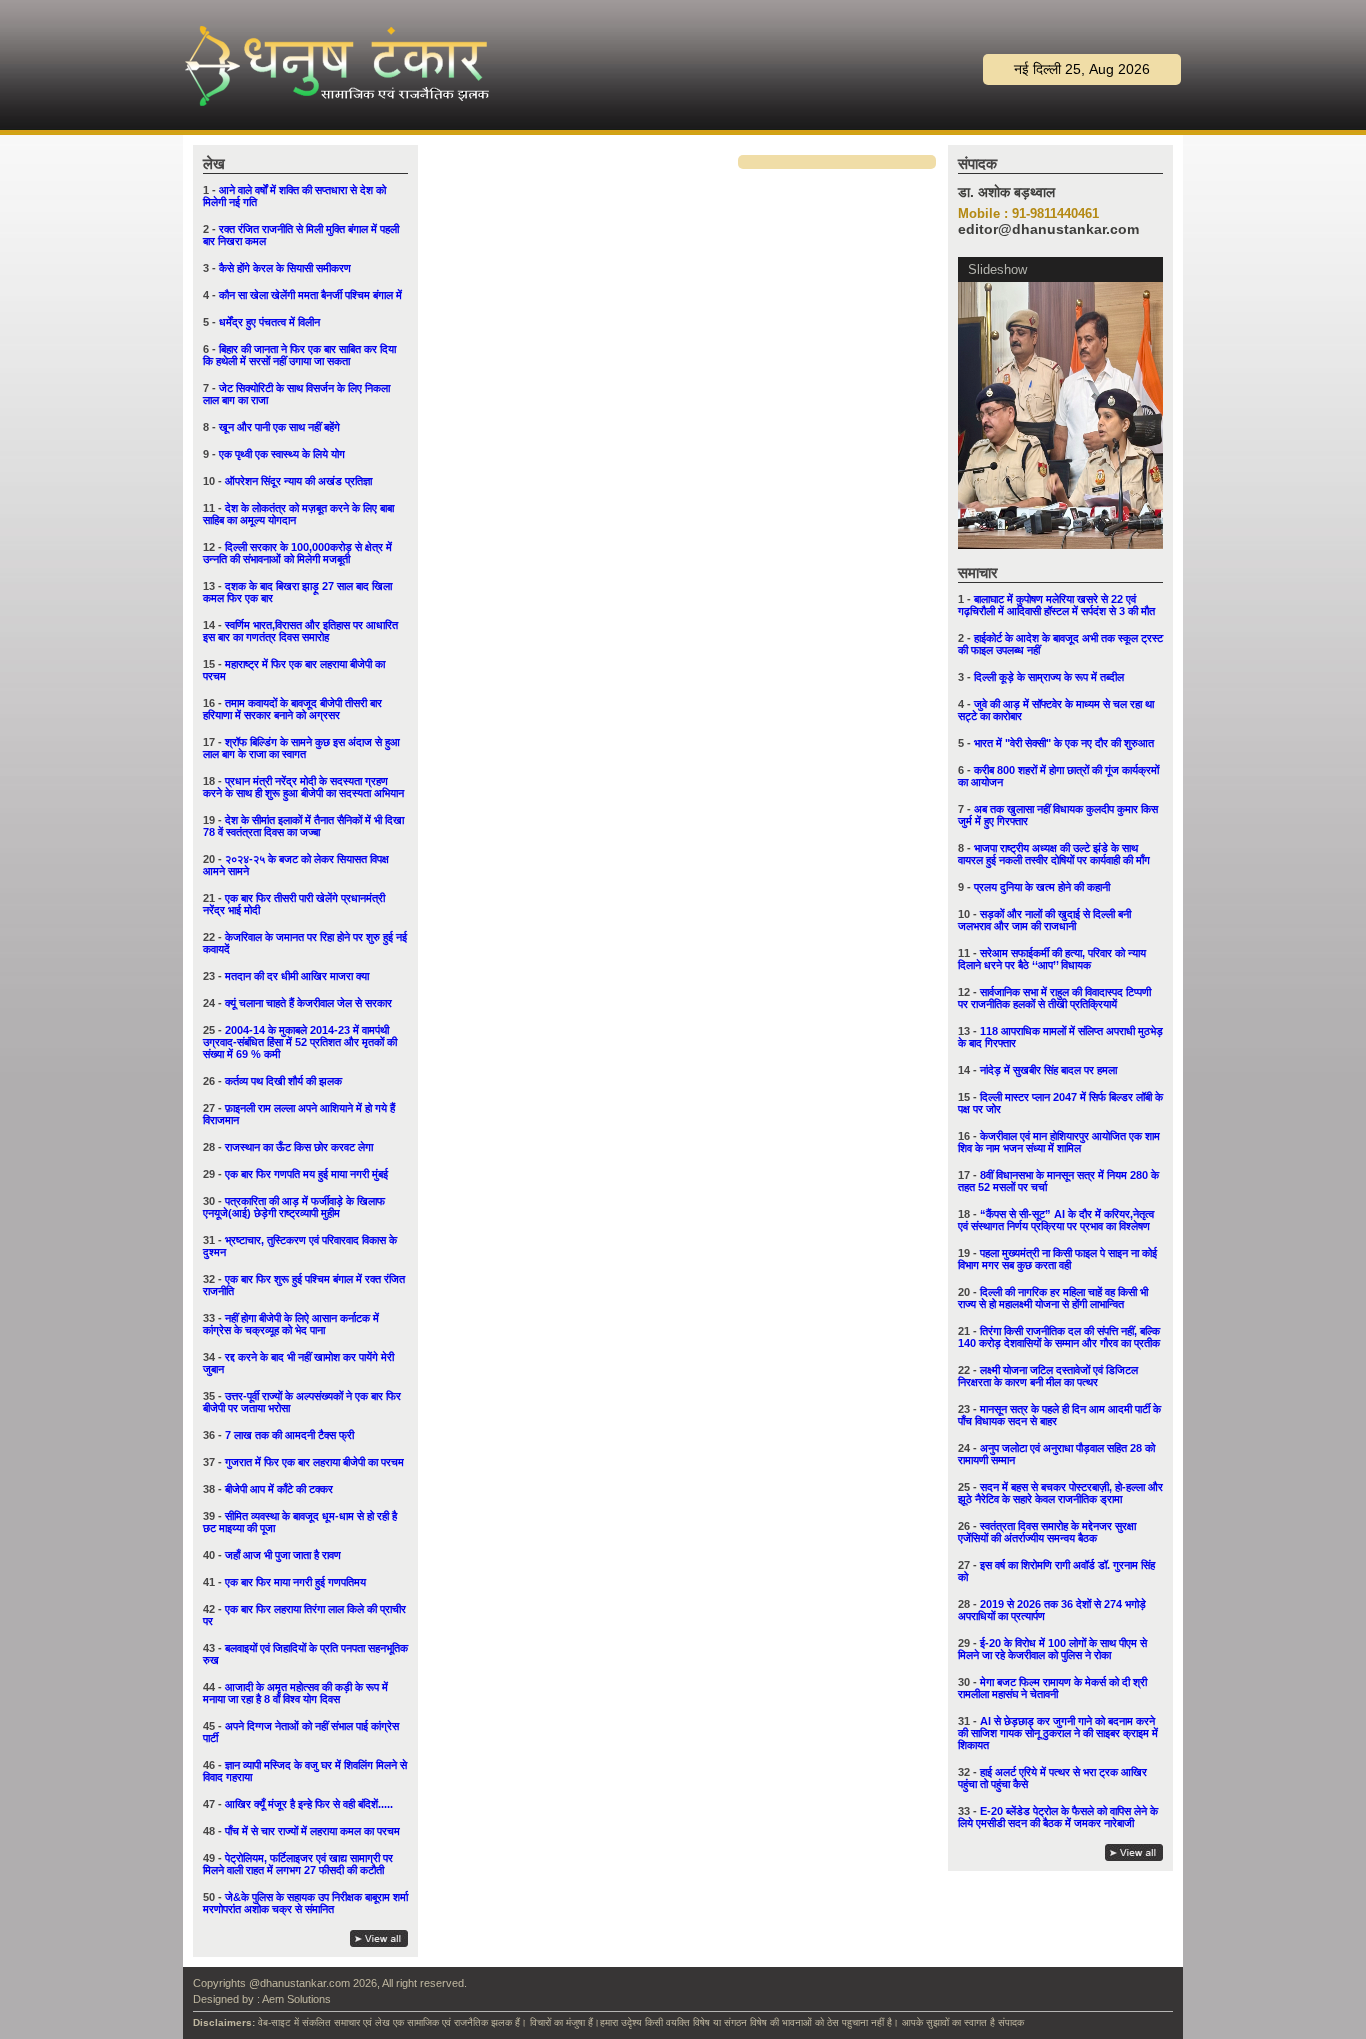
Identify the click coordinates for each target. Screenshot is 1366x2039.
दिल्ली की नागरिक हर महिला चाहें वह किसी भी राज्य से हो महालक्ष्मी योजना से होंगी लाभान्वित (1053, 1298)
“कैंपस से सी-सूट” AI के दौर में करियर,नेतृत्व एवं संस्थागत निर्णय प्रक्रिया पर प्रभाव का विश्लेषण (1056, 1220)
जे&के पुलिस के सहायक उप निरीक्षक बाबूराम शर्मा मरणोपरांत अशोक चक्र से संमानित (305, 1903)
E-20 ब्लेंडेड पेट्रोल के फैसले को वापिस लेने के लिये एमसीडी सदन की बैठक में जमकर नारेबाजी (1058, 1817)
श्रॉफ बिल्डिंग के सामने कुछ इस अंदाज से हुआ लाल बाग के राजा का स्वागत (301, 748)
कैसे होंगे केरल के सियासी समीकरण (285, 268)
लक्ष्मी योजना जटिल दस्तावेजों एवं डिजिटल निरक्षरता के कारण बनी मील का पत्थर (1048, 1376)
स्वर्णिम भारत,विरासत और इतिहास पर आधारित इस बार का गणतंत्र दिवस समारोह (300, 631)
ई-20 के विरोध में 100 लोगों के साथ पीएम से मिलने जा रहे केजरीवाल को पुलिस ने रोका (1052, 1649)
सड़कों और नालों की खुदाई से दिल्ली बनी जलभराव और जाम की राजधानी (1044, 920)
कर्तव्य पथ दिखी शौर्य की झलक (283, 1081)
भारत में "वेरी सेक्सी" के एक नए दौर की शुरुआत (1064, 743)
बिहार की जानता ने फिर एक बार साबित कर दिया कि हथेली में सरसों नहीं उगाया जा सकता (299, 355)
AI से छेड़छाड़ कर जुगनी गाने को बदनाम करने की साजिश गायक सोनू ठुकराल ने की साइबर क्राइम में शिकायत (1058, 1733)
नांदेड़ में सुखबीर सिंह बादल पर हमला (1048, 1070)
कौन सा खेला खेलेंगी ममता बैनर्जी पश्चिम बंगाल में (310, 295)
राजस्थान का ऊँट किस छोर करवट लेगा (299, 1147)
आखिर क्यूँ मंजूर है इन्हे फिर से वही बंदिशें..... (309, 1804)
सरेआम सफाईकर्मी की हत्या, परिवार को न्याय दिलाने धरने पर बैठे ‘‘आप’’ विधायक (1052, 959)
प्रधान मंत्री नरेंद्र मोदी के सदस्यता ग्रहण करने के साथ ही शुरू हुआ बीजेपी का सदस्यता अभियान (303, 787)
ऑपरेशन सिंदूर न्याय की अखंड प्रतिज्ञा (298, 481)
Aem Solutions (296, 1999)
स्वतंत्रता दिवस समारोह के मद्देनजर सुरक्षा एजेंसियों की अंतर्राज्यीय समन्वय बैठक (1047, 1532)
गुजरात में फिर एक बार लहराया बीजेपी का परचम (314, 1462)
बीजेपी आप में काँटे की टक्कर (279, 1489)
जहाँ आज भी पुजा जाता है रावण (283, 1555)
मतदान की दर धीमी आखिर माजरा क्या (297, 976)
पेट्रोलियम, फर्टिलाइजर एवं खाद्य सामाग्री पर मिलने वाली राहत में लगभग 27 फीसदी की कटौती (298, 1864)
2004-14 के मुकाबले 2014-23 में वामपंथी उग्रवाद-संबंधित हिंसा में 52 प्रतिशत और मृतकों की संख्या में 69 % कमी (300, 1042)
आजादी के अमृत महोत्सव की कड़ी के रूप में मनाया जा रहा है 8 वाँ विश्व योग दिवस (295, 1693)
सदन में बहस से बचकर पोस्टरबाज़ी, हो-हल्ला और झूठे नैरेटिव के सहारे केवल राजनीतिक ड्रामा (1060, 1493)
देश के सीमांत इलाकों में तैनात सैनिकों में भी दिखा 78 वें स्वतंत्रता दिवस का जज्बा (303, 826)
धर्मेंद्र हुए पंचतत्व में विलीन (269, 322)
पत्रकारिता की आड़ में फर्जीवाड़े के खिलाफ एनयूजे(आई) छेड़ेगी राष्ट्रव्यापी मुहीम (294, 1207)
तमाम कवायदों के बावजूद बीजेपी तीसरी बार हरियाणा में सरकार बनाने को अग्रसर (292, 709)
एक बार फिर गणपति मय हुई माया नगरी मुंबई (306, 1174)
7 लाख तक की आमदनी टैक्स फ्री (289, 1435)
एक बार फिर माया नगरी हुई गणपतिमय (295, 1582)
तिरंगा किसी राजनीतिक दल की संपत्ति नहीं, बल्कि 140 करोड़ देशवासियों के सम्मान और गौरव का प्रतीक (1059, 1337)
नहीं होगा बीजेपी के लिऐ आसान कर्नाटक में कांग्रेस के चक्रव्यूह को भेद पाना (291, 1324)
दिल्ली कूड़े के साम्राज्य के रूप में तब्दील (1049, 677)
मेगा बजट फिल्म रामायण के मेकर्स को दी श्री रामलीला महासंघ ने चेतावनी (1052, 1688)
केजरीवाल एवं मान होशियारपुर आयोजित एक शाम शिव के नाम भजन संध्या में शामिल (1059, 1142)
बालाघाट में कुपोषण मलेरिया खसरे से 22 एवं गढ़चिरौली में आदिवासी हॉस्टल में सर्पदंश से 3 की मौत (1056, 605)
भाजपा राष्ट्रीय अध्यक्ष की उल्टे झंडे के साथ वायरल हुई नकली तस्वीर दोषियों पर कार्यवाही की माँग (1054, 854)
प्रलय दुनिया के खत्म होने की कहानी (1042, 887)
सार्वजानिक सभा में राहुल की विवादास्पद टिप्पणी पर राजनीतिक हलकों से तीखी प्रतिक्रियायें (1054, 998)
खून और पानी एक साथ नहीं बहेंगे (279, 427)
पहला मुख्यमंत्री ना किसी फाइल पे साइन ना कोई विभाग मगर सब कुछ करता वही (1057, 1259)
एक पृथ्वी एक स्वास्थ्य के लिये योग (282, 454)
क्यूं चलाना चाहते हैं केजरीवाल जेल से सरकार (308, 1003)
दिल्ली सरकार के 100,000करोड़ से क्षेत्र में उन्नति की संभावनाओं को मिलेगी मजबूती (297, 553)
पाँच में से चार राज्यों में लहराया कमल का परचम (312, 1831)
